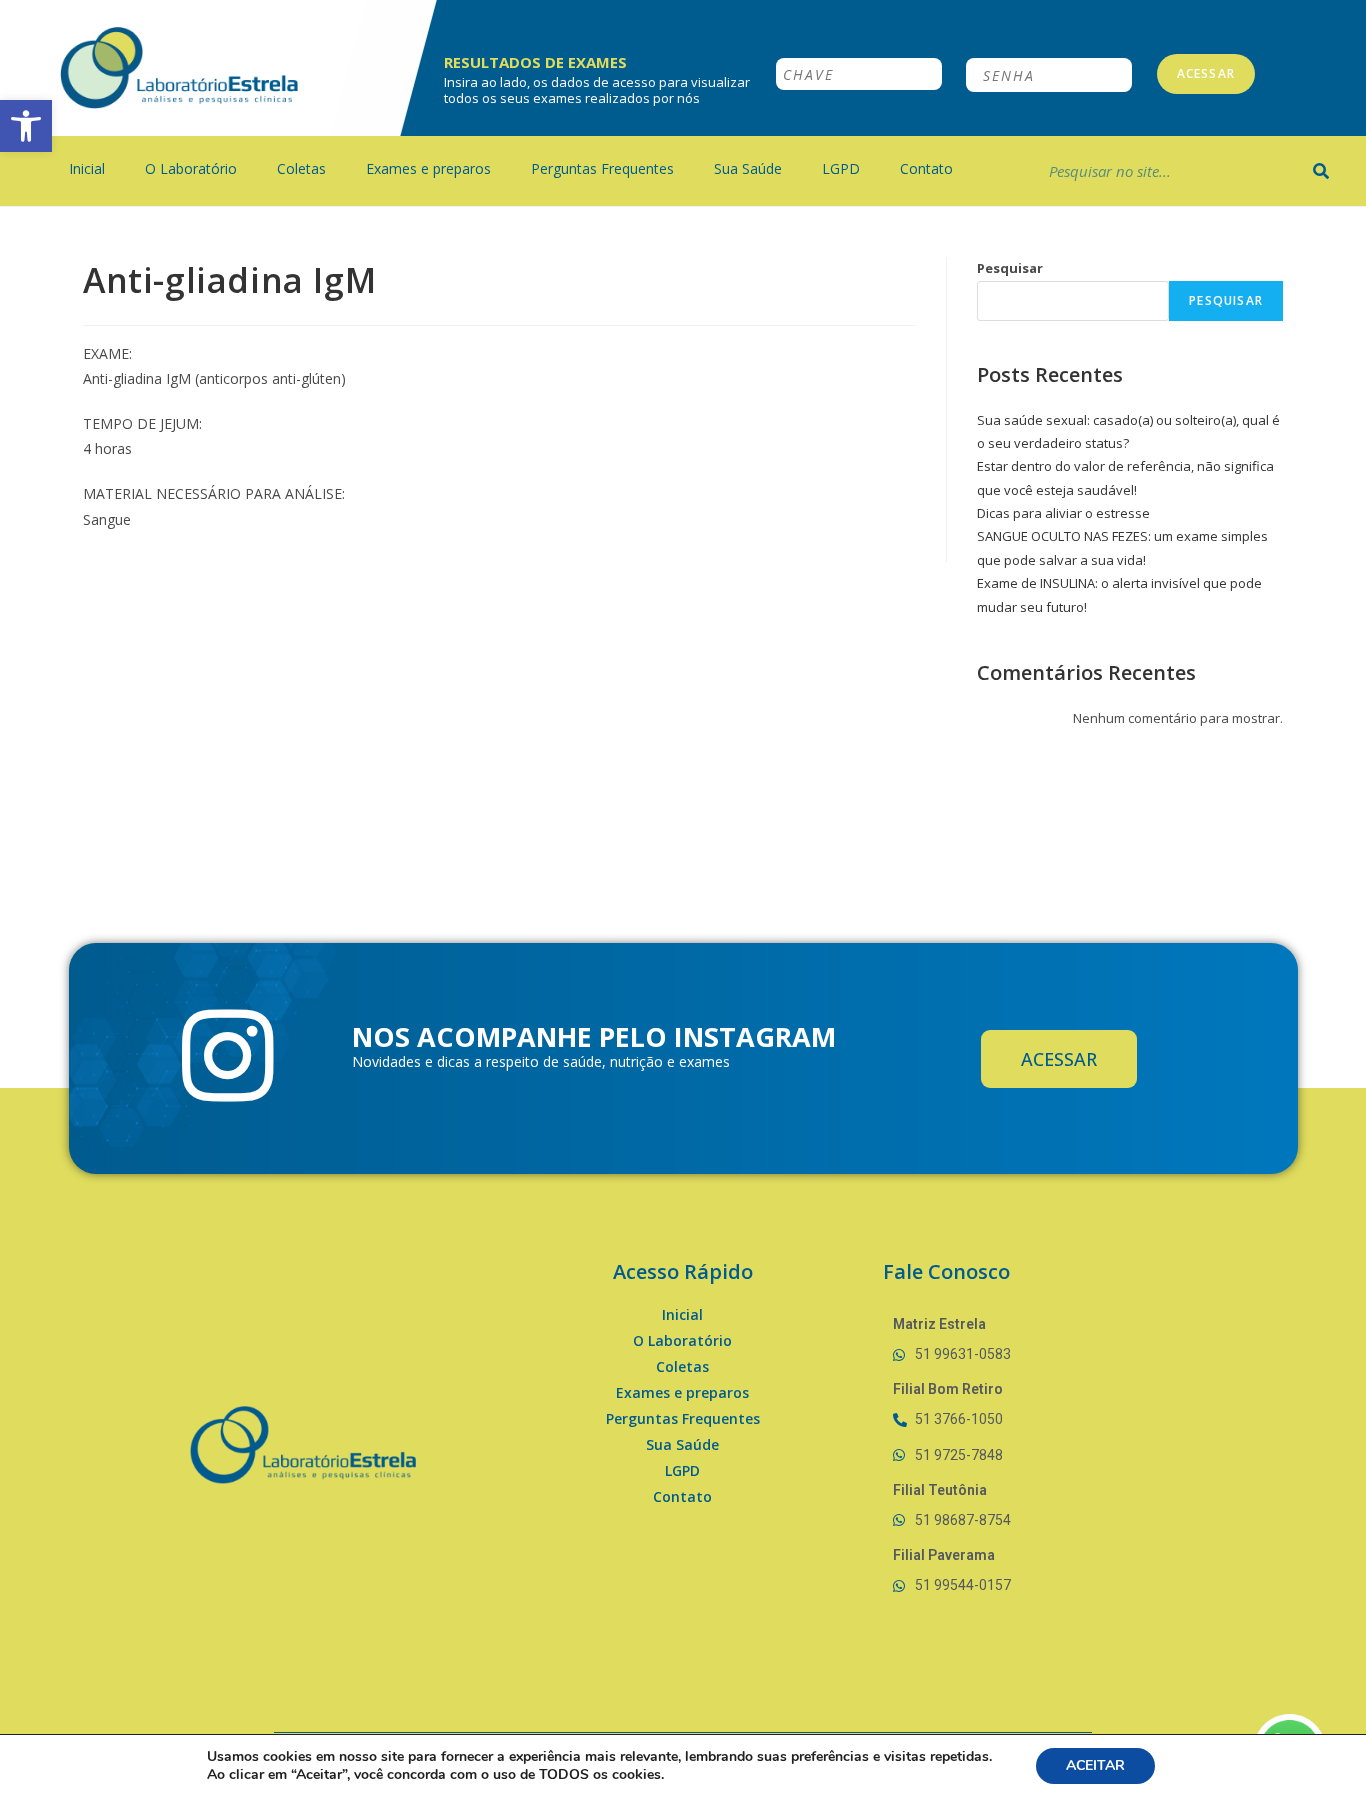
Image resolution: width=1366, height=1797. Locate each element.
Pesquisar (1010, 268)
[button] (26, 126)
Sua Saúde (748, 168)
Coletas (301, 168)
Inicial (87, 168)
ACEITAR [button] (1095, 1765)
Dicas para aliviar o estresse (1063, 513)
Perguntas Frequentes (602, 168)
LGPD (841, 168)
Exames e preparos (428, 168)
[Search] (1322, 171)
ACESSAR (1206, 73)
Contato (926, 168)
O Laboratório (191, 168)
